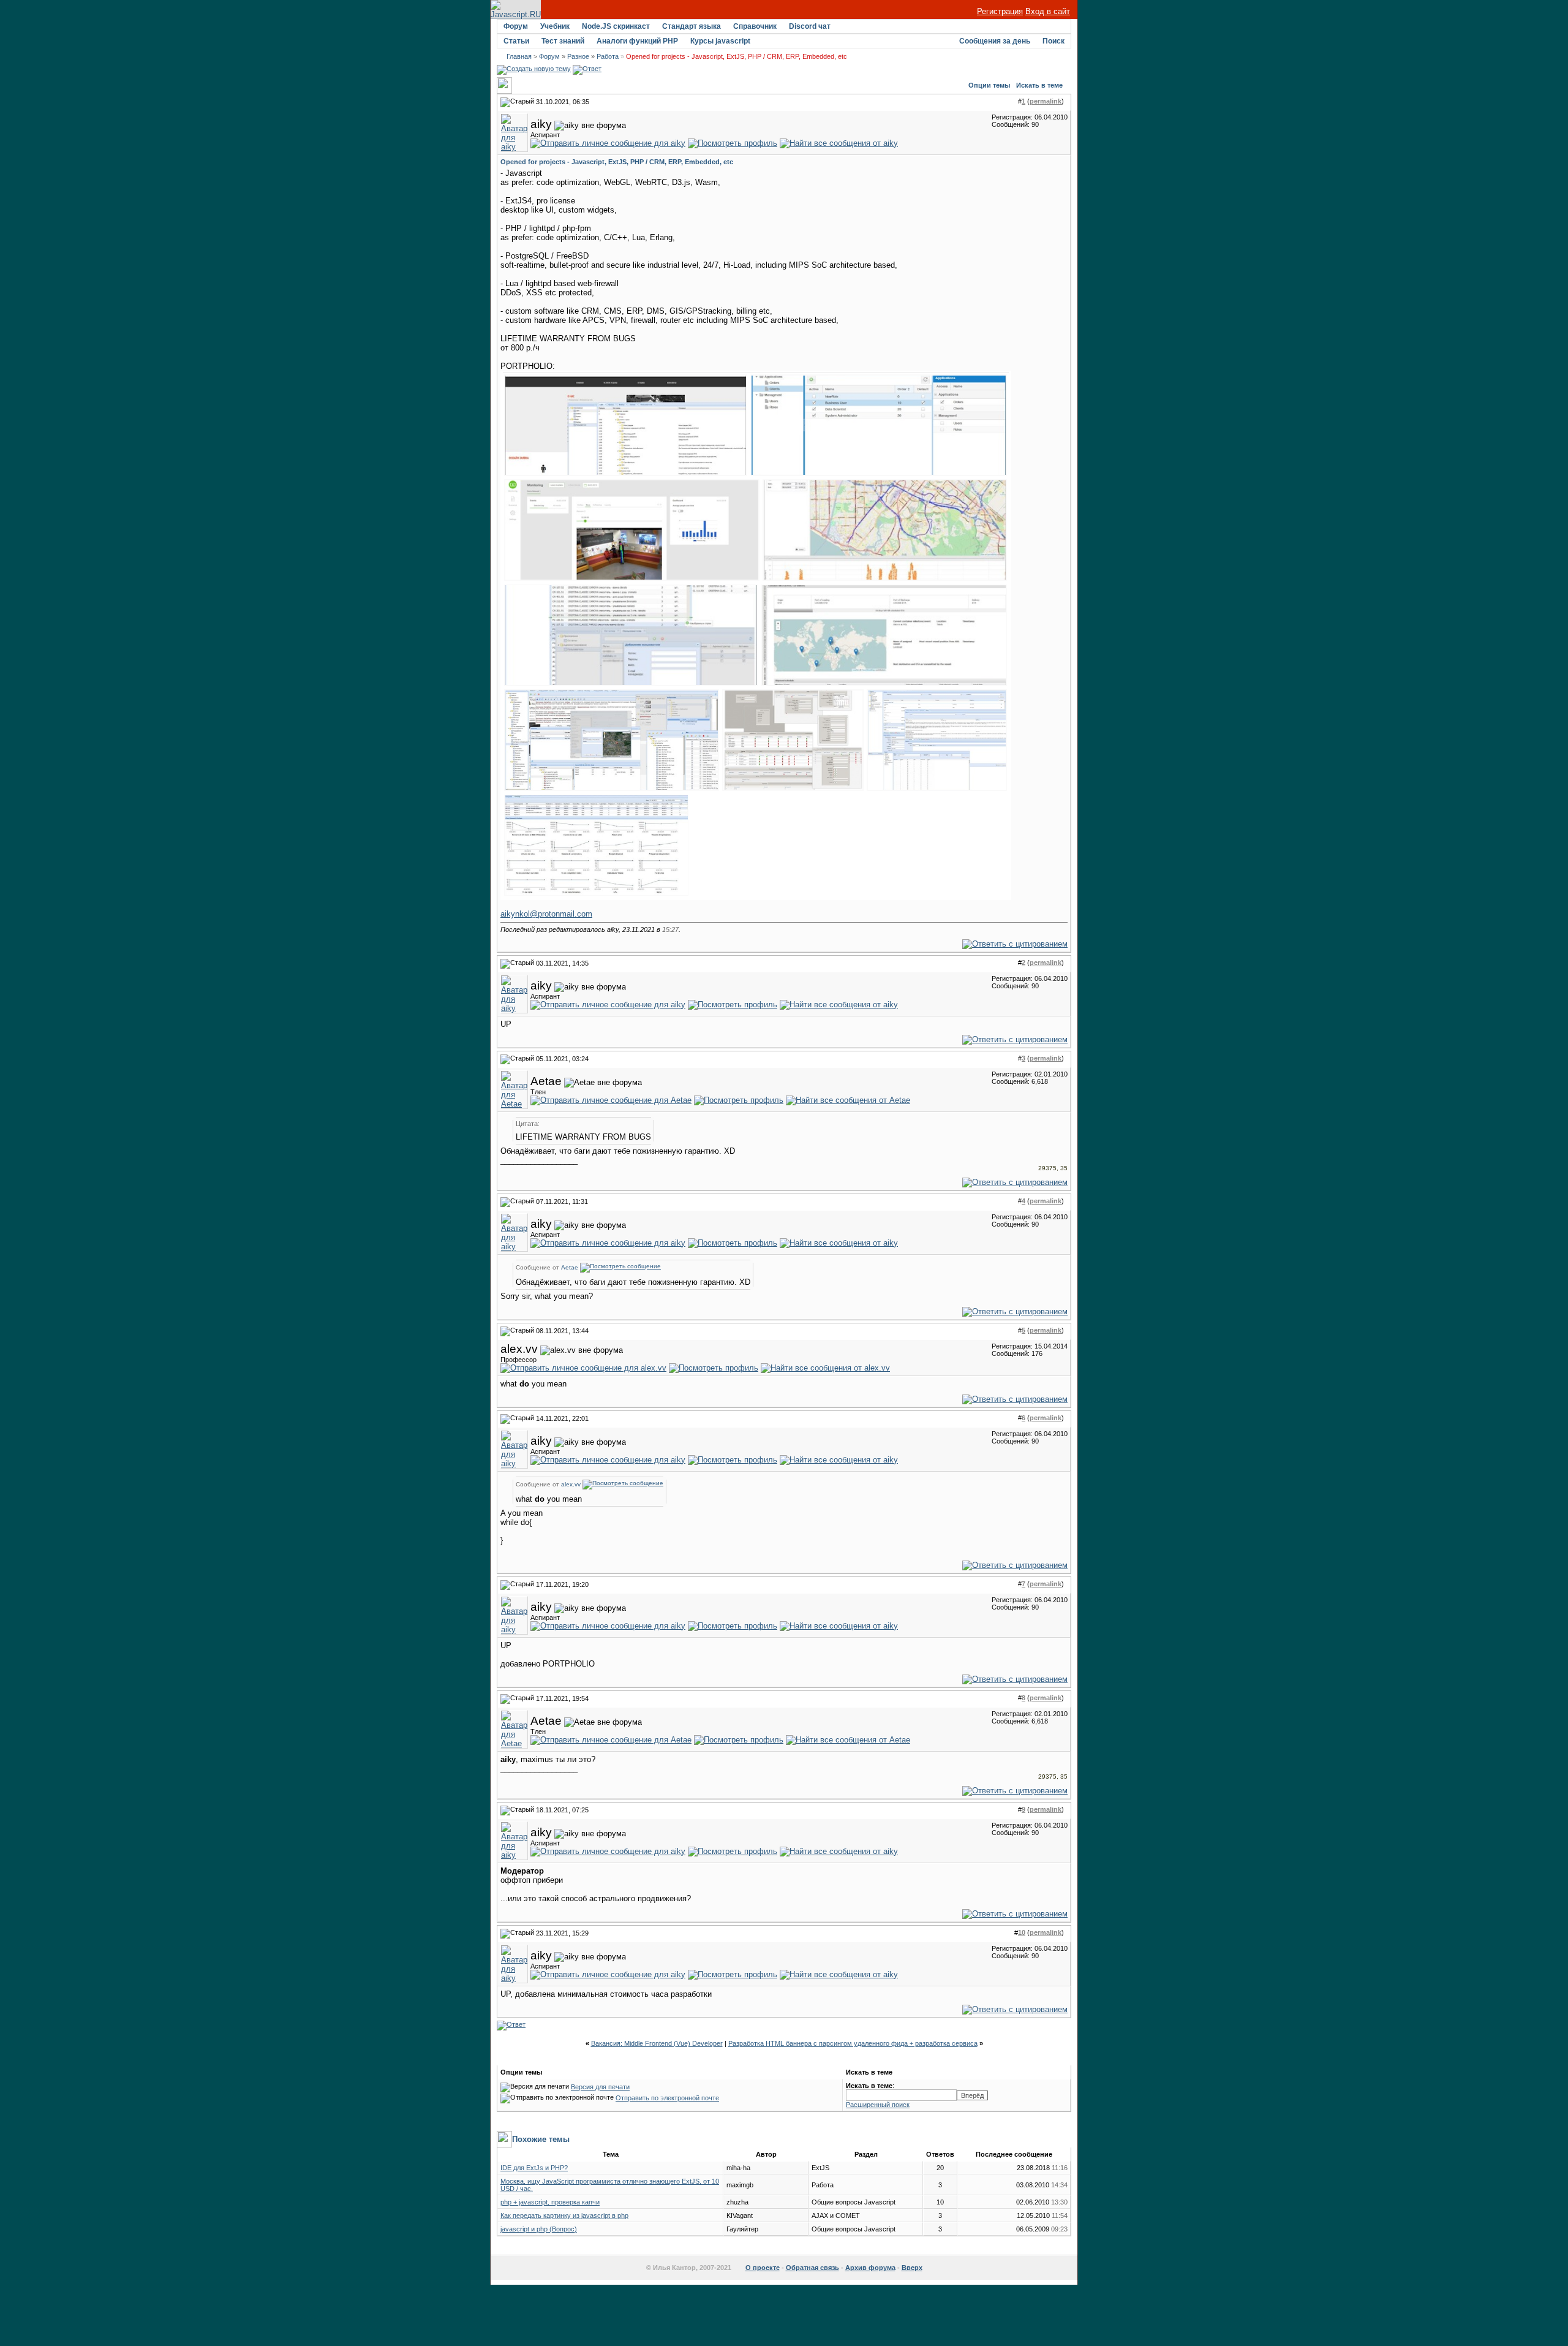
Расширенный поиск (878, 2105)
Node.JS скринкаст (616, 26)
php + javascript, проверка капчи (550, 2202)
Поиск (1053, 41)
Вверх (912, 2268)
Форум (516, 26)
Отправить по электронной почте (667, 2098)
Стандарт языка (692, 26)
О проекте (763, 2268)
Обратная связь (812, 2268)
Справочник (755, 26)
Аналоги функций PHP (637, 41)
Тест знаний (563, 41)
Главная (519, 56)
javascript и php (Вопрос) (539, 2229)
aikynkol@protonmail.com (546, 914)
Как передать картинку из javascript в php (564, 2215)
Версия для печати (600, 2087)
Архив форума (870, 2268)
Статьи (516, 41)
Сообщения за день (995, 41)
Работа (608, 56)
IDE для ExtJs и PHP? (534, 2168)
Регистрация (1000, 11)
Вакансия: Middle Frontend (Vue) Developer (657, 2043)
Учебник (555, 26)
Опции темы (989, 85)
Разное (578, 56)
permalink (1046, 101)
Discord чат (810, 26)
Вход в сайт (1048, 11)
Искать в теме (1039, 85)
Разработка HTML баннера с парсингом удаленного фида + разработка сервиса (853, 2043)
